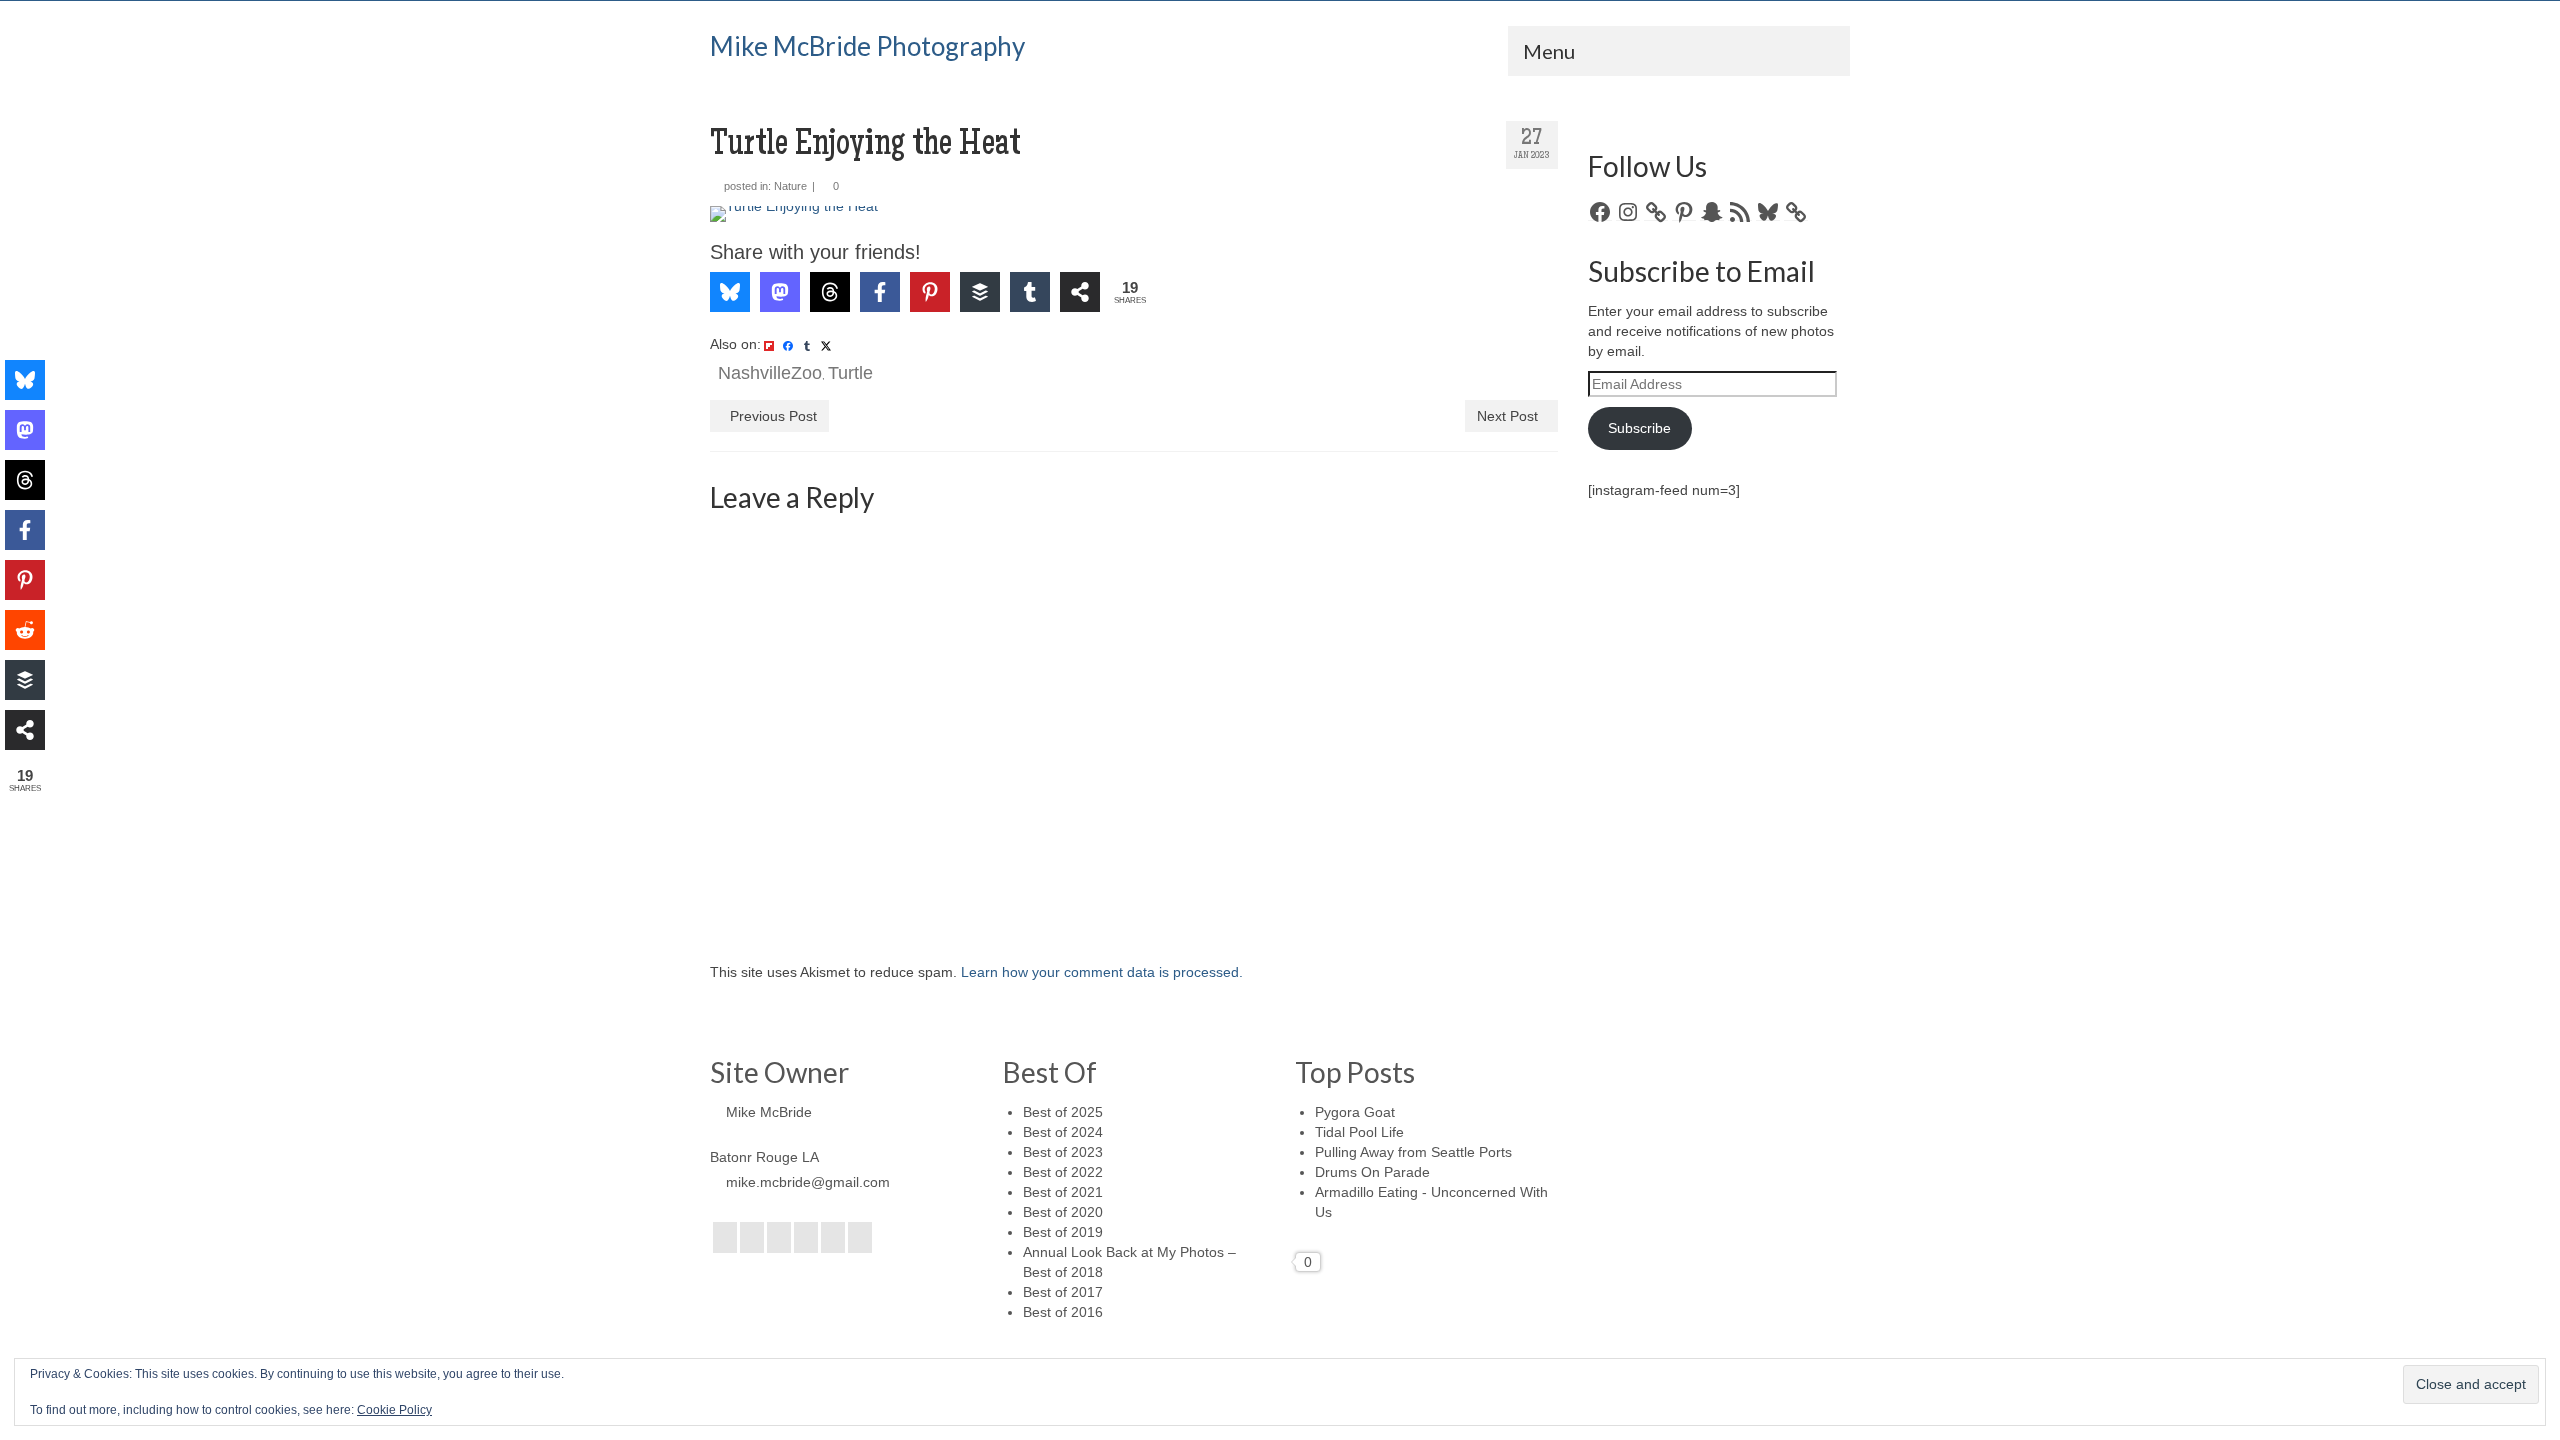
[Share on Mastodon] (780, 292)
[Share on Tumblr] (1030, 292)
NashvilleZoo (770, 373)
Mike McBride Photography (867, 46)
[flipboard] (769, 345)
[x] (826, 345)
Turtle (850, 373)
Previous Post (773, 416)
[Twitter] (752, 1237)
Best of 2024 (1063, 1132)
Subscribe (1639, 428)
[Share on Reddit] (25, 630)
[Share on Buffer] (980, 292)
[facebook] (788, 345)
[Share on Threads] (830, 292)
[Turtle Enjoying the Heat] (1134, 214)
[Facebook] (725, 1237)
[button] (753, 235)
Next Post (1507, 416)
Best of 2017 (1063, 1292)
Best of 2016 (1063, 1312)
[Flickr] (806, 1237)
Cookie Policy (394, 1410)
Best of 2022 (1063, 1172)
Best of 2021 (1063, 1192)
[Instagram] (779, 1237)
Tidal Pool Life (1359, 1132)
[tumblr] (807, 345)
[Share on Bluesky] (730, 292)
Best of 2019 (1063, 1232)
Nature (790, 186)
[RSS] (860, 1237)
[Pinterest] (833, 1237)
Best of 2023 (1063, 1152)
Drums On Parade (1372, 1172)
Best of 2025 (1063, 1112)
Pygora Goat (1355, 1112)
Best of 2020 (1063, 1212)
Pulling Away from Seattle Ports (1413, 1152)
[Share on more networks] (1080, 292)
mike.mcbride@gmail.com (808, 1182)
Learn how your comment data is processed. (1102, 972)
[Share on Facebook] (880, 292)
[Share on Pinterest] (930, 292)
